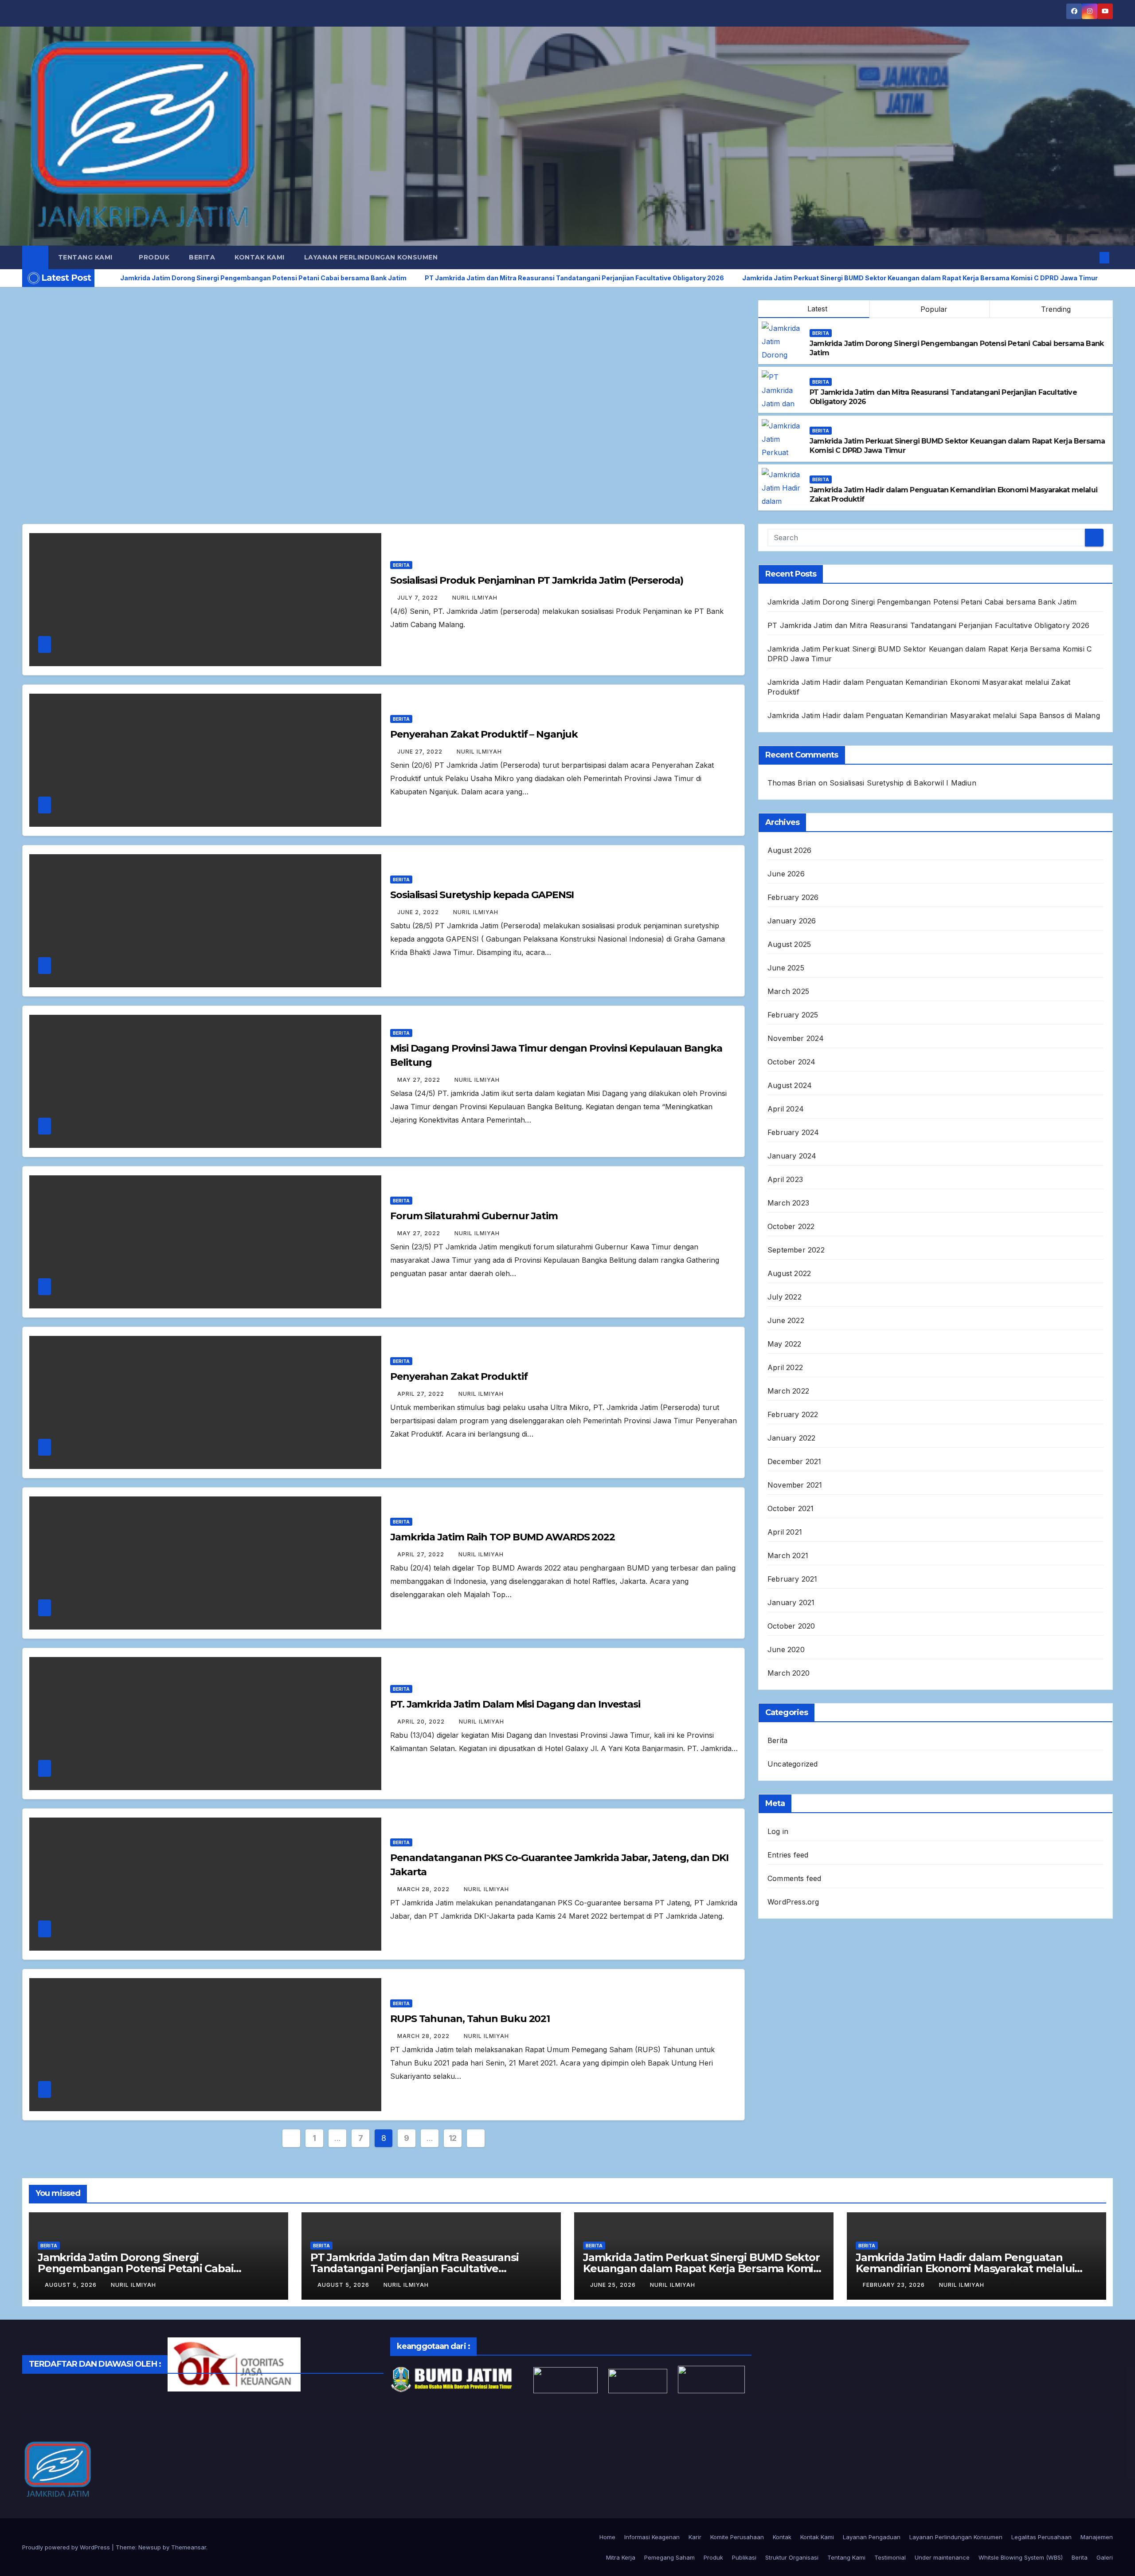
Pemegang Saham (669, 2557)
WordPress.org (793, 1902)
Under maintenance (942, 2557)
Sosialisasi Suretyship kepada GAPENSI (482, 895)
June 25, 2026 (614, 2285)
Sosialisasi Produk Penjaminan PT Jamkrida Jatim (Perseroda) (537, 580)
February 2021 (793, 1579)
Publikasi (744, 2557)
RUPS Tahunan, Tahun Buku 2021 (470, 2019)
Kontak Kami (260, 257)
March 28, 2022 (424, 1889)
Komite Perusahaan (737, 2537)
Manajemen (1097, 2537)
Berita (202, 257)
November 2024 (796, 1038)
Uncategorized (793, 1764)
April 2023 (785, 1179)
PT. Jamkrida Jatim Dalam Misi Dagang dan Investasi (515, 1704)
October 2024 (791, 1062)
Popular (933, 309)
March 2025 (788, 991)
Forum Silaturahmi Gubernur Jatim (474, 1216)
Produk (154, 257)
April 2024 (786, 1109)
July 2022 (785, 1297)
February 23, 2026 (895, 2285)
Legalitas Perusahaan (1041, 2537)
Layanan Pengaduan (872, 2537)
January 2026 (792, 921)
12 (453, 2138)
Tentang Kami (86, 257)
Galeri (1105, 2557)
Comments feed (794, 1878)
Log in (778, 1831)
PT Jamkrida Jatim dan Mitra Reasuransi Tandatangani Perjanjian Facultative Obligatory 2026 (928, 625)
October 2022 (791, 1226)
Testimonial (890, 2557)
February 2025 (793, 1015)
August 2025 (789, 944)
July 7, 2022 (419, 598)
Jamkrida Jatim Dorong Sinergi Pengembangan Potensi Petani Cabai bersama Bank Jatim (922, 602)
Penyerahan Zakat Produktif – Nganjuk (484, 734)
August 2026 (789, 850)
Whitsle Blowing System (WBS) (1021, 2557)
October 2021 (791, 1508)
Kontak (782, 2537)
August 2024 (790, 1085)
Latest (817, 309)
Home (607, 2537)
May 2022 (785, 1344)
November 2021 (795, 1485)
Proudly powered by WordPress (67, 2547)
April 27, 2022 (422, 1394)
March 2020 (789, 1673)
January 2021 (791, 1602)
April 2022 (785, 1367)
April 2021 (785, 1532)
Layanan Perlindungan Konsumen (371, 257)
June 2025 (786, 968)
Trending (1055, 309)
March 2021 (788, 1555)
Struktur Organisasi (792, 2557)
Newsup (150, 2547)
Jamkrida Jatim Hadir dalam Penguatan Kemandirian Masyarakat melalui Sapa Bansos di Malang (934, 715)
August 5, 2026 (72, 2285)
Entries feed (788, 1855)
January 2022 (791, 1438)
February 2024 (793, 1132)
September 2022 (796, 1250)
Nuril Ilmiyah (475, 598)
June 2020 (786, 1649)
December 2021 (794, 1461)
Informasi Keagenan (652, 2537)
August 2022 (789, 1273)
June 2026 (786, 874)
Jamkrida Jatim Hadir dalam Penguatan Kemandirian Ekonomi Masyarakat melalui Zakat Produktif (965, 2268)
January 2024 (792, 1156)
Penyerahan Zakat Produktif (459, 1376)
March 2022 (788, 1391)
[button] (1090, 258)
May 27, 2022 (420, 1080)
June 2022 (786, 1320)
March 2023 (788, 1203)
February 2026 (793, 897)
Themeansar (189, 2547)
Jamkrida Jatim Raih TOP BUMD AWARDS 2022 (503, 1537)
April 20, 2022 (422, 1722)
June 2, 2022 (419, 912)
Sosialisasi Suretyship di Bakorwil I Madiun (903, 783)
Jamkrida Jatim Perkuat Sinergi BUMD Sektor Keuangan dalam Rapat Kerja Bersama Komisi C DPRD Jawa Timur (702, 2268)
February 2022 (793, 1414)
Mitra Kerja (621, 2557)
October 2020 (791, 1626)
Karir (695, 2537)
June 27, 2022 (421, 752)
